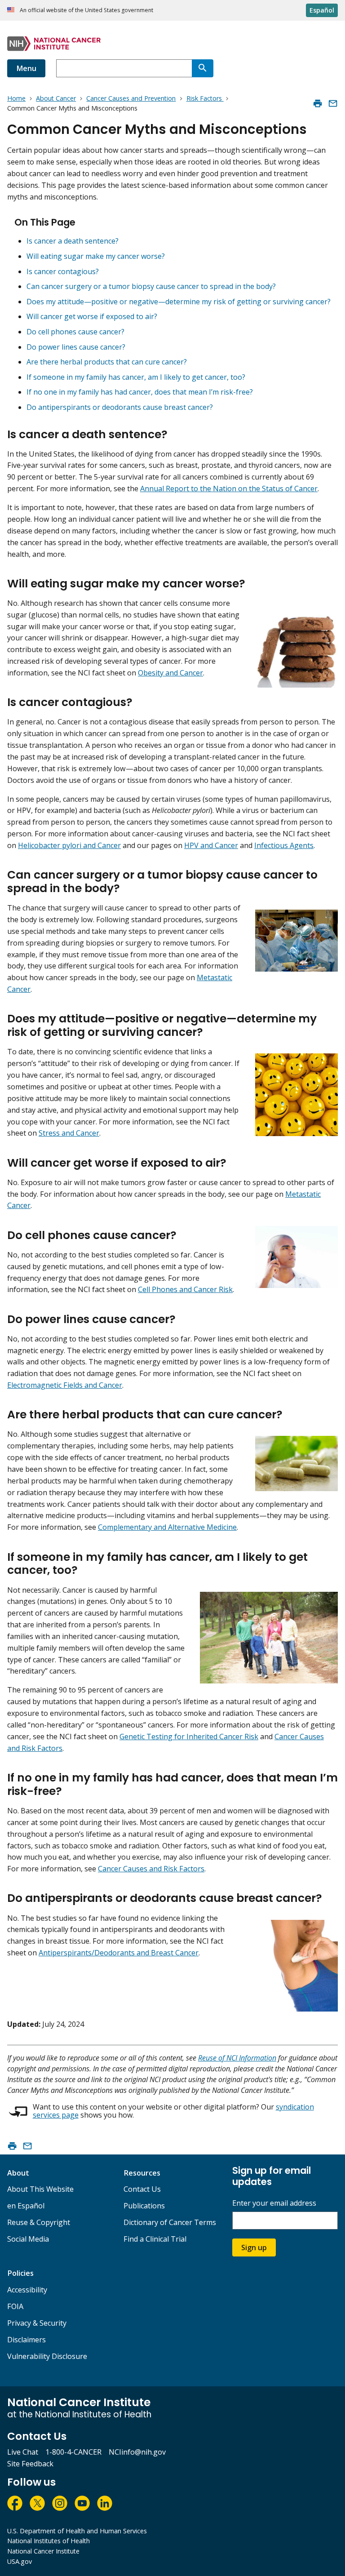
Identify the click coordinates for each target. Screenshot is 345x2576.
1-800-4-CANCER (73, 2452)
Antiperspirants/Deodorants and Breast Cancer (119, 1953)
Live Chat (23, 2452)
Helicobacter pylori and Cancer (69, 845)
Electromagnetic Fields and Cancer (65, 1385)
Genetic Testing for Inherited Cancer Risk (189, 1737)
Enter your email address (274, 2203)
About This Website (40, 2189)
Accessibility (27, 2290)
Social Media (28, 2239)
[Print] (318, 103)
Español (322, 10)
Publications (144, 2206)
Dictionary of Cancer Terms (170, 2222)
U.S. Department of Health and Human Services (77, 2531)
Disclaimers (27, 2340)
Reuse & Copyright (39, 2222)
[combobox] (124, 68)
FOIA (15, 2306)
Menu (26, 68)
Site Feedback (30, 2464)
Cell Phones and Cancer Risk (185, 1289)
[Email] (333, 103)
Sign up (254, 2247)
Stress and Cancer (69, 1133)
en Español (26, 2206)
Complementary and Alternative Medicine (167, 1527)
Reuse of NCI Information (237, 2058)
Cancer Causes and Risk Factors (151, 1869)
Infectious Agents (284, 845)
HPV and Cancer (211, 845)
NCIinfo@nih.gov (137, 2452)
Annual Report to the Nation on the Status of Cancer (229, 489)
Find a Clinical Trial (155, 2239)
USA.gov (20, 2561)
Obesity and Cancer (170, 673)
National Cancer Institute (43, 2551)
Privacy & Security (37, 2323)
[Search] (203, 68)
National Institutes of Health (49, 2541)
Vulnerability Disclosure (47, 2356)
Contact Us (142, 2189)
